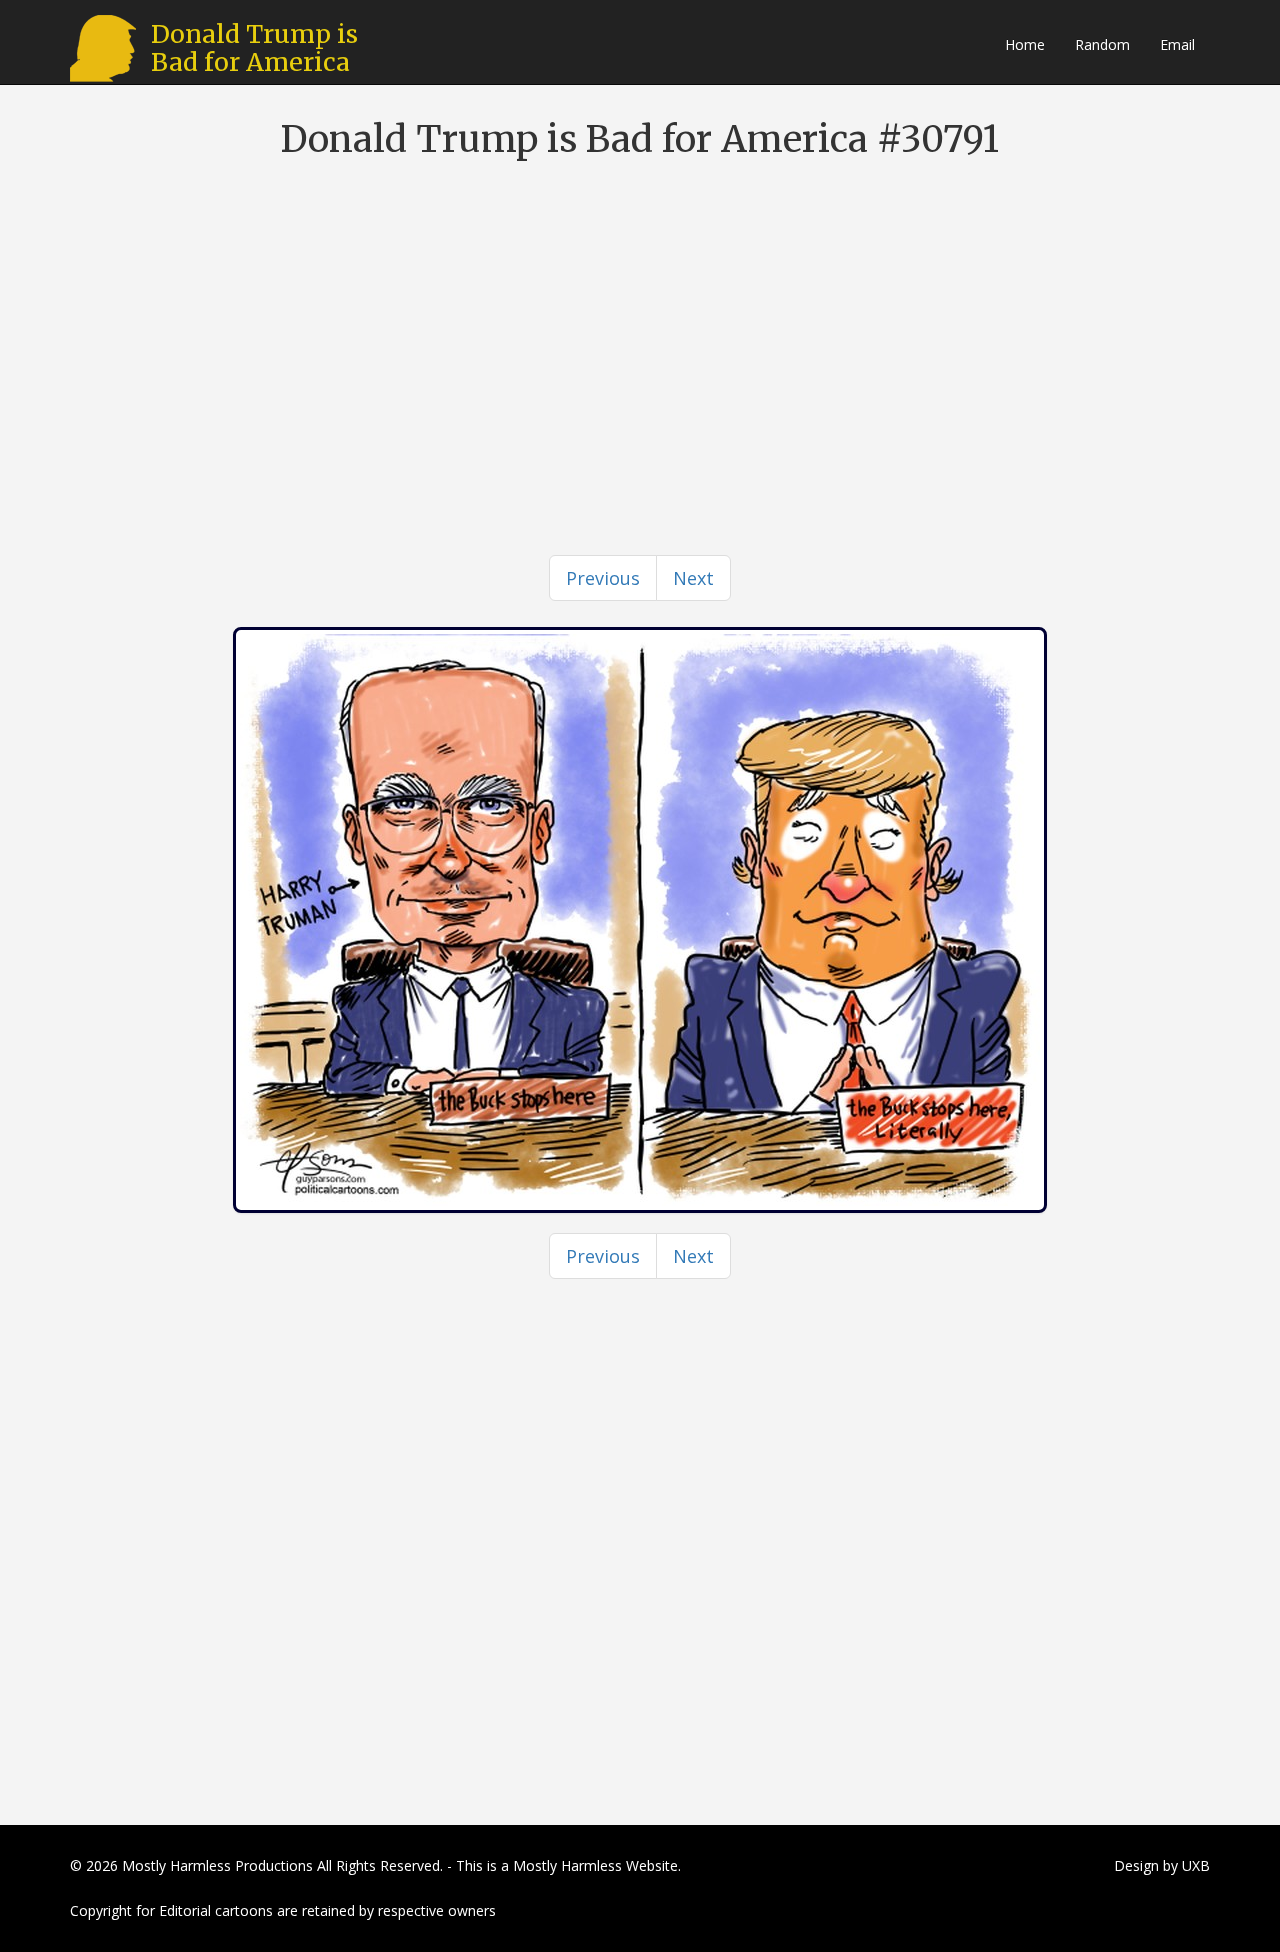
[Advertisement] (640, 320)
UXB (1196, 1865)
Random (1102, 44)
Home (1025, 44)
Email (1177, 44)
